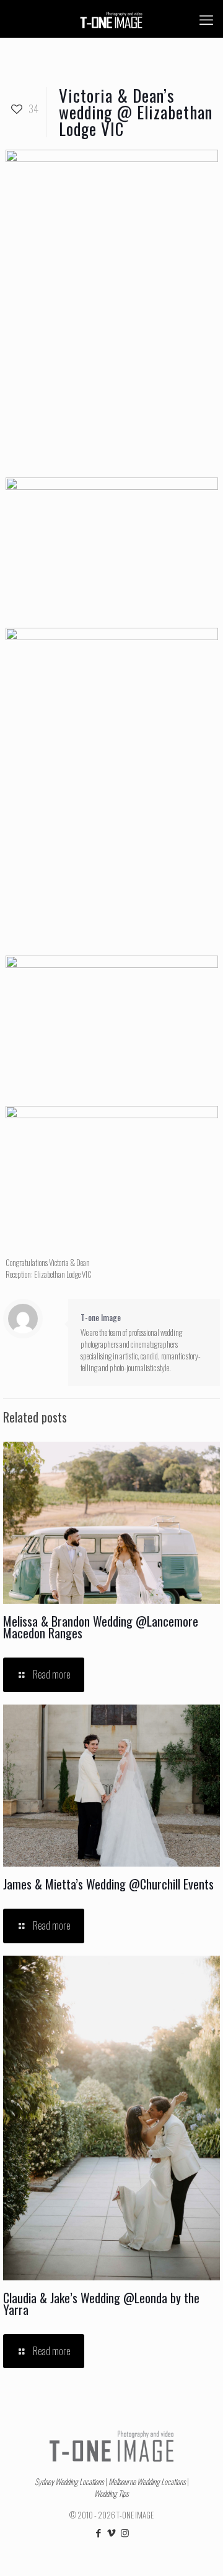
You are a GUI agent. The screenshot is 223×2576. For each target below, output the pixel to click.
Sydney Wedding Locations (69, 2481)
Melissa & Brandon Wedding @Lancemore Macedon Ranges (101, 1627)
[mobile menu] (206, 19)
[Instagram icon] (125, 2532)
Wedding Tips (111, 2493)
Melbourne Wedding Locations (147, 2481)
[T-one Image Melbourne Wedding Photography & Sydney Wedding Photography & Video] (111, 19)
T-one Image (101, 1317)
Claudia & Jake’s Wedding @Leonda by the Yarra (101, 2304)
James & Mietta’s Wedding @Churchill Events (108, 1884)
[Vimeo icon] (112, 2532)
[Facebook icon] (99, 2532)
